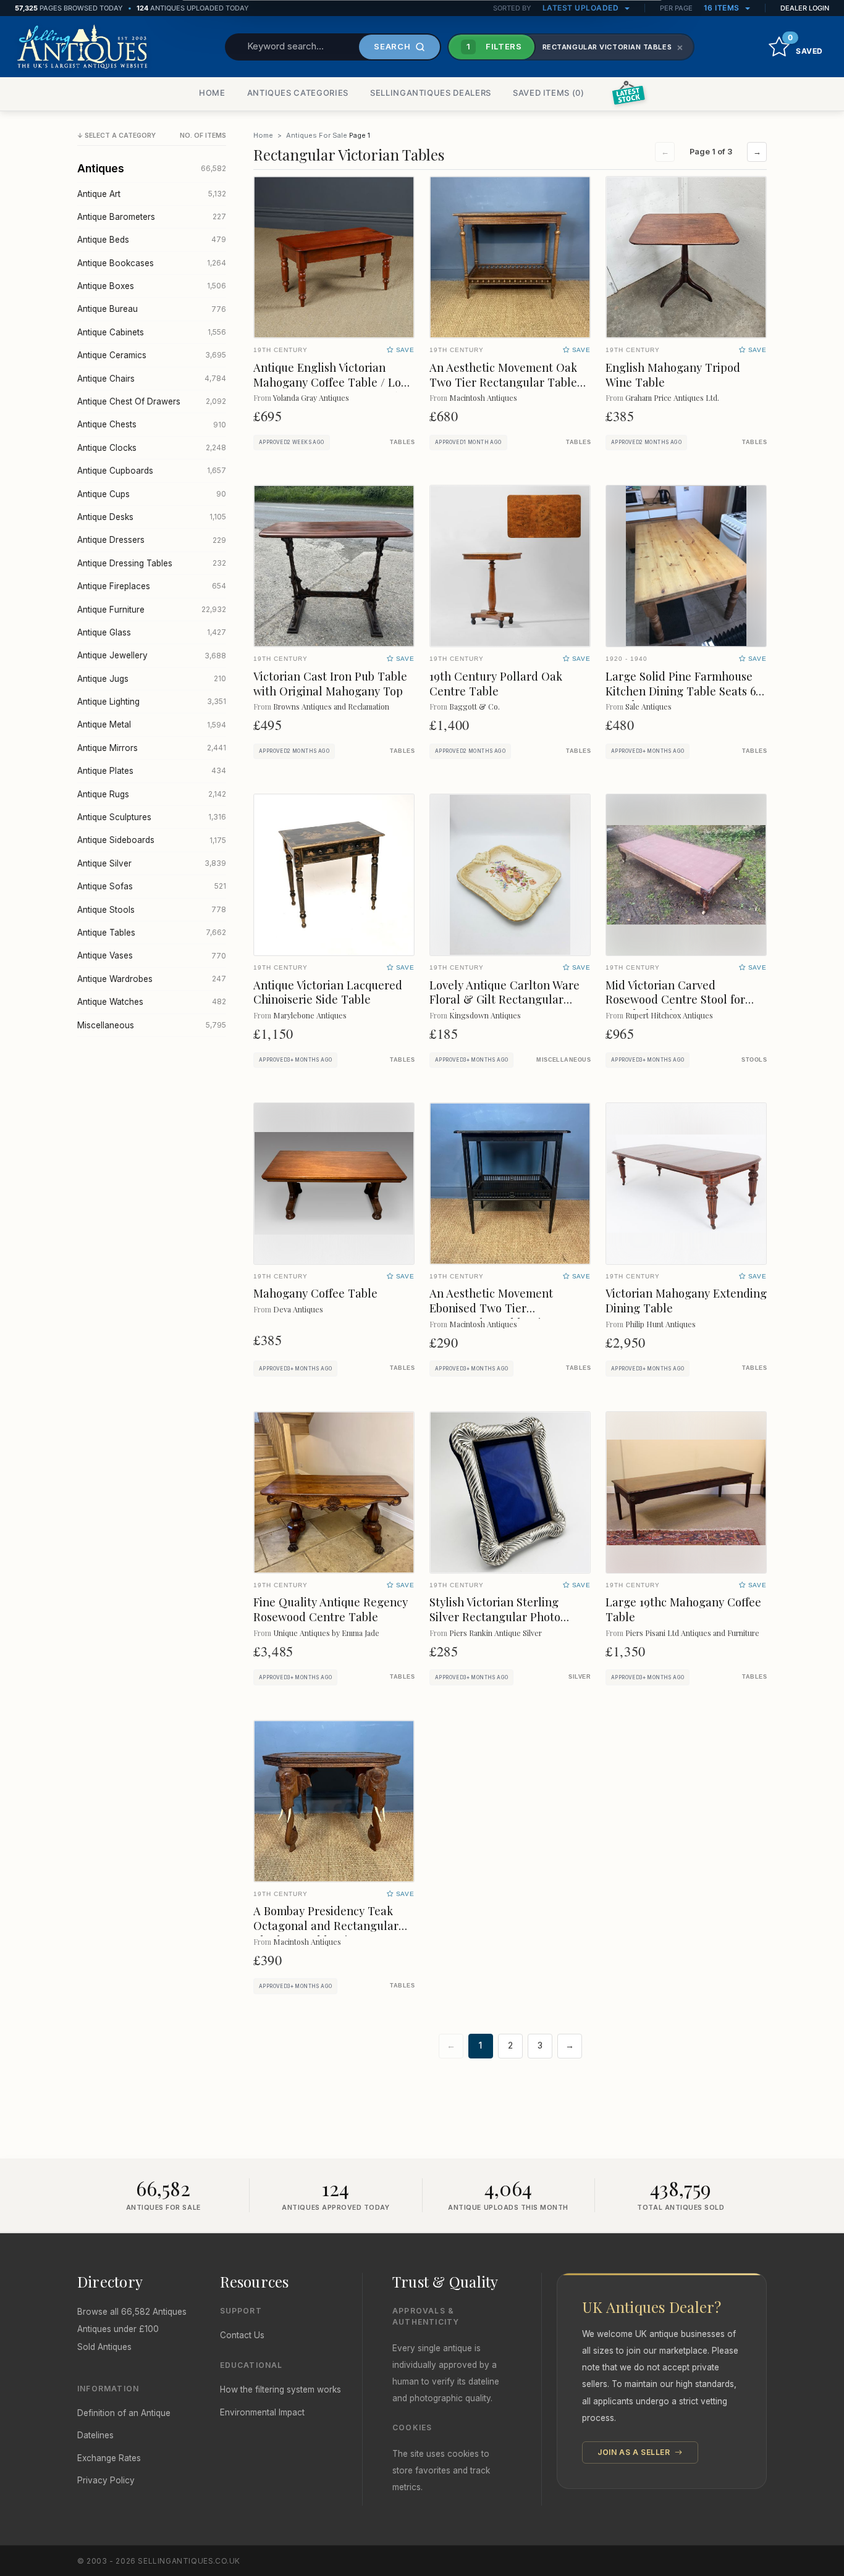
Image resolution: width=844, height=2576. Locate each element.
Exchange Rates (109, 2458)
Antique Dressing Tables (152, 563)
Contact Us (242, 2335)
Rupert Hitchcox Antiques (669, 1015)
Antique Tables (152, 933)
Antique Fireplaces (152, 586)
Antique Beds (152, 240)
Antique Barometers (152, 217)
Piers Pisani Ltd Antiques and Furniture (692, 1633)
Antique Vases (152, 955)
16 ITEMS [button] (723, 8)
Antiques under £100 (118, 2329)
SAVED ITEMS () (549, 93)
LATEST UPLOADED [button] (582, 8)
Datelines (95, 2435)
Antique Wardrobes (152, 979)
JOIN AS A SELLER (635, 2452)
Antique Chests (152, 424)
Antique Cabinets (152, 332)
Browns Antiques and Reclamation (331, 706)
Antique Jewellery (152, 655)
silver (580, 1677)
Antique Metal (152, 724)
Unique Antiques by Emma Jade (326, 1633)
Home (263, 135)
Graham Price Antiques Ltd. (672, 397)
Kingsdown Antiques (485, 1015)
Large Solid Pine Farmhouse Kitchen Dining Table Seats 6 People (681, 691)
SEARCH (392, 46)
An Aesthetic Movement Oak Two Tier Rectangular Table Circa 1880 (503, 382)
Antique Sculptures (152, 817)
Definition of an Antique (124, 2413)
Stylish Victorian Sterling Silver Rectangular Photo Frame (495, 1617)
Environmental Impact (262, 2412)
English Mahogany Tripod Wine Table (673, 375)
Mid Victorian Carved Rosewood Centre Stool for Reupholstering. (675, 1000)
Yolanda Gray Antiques (311, 397)
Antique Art (152, 194)
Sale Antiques (648, 706)
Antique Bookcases (152, 263)
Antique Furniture (152, 610)
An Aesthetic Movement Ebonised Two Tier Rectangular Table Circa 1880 (507, 1308)
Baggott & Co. (475, 706)
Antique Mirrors (152, 748)
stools (754, 1060)
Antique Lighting (152, 702)
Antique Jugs (152, 679)
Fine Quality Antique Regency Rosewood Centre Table (331, 1609)
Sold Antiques (104, 2347)
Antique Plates (152, 771)
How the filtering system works (281, 2389)
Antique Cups (152, 494)
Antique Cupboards (152, 471)
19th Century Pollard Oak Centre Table (496, 683)
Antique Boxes (152, 286)
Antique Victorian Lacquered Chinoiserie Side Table (328, 992)
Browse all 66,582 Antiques (132, 2312)
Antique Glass (152, 632)
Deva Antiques (298, 1309)
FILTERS (494, 46)
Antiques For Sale (317, 135)
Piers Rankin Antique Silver (496, 1633)
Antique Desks (152, 517)
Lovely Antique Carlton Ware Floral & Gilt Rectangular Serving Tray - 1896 (504, 1000)
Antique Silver (152, 863)
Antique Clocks (152, 448)
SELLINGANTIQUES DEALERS (431, 93)
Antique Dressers (152, 540)
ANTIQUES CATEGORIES (298, 93)
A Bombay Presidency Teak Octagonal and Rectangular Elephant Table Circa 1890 (326, 1925)
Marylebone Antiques (310, 1015)
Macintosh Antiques (483, 397)
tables (402, 442)
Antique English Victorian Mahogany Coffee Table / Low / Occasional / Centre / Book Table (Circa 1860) (331, 389)
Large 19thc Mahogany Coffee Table (683, 1609)
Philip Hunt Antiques (660, 1324)
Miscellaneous (152, 1025)
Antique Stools (152, 910)
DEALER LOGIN (805, 8)
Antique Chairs (152, 379)
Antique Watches (152, 1002)
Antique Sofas (152, 886)
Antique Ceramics (152, 355)
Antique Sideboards (152, 840)
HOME (212, 93)
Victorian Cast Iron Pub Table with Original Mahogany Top (330, 683)
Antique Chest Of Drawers (152, 401)
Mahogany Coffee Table (315, 1293)
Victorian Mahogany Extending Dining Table (686, 1300)
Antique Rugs (152, 794)
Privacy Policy (106, 2480)
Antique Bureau (152, 309)
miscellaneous (563, 1060)
